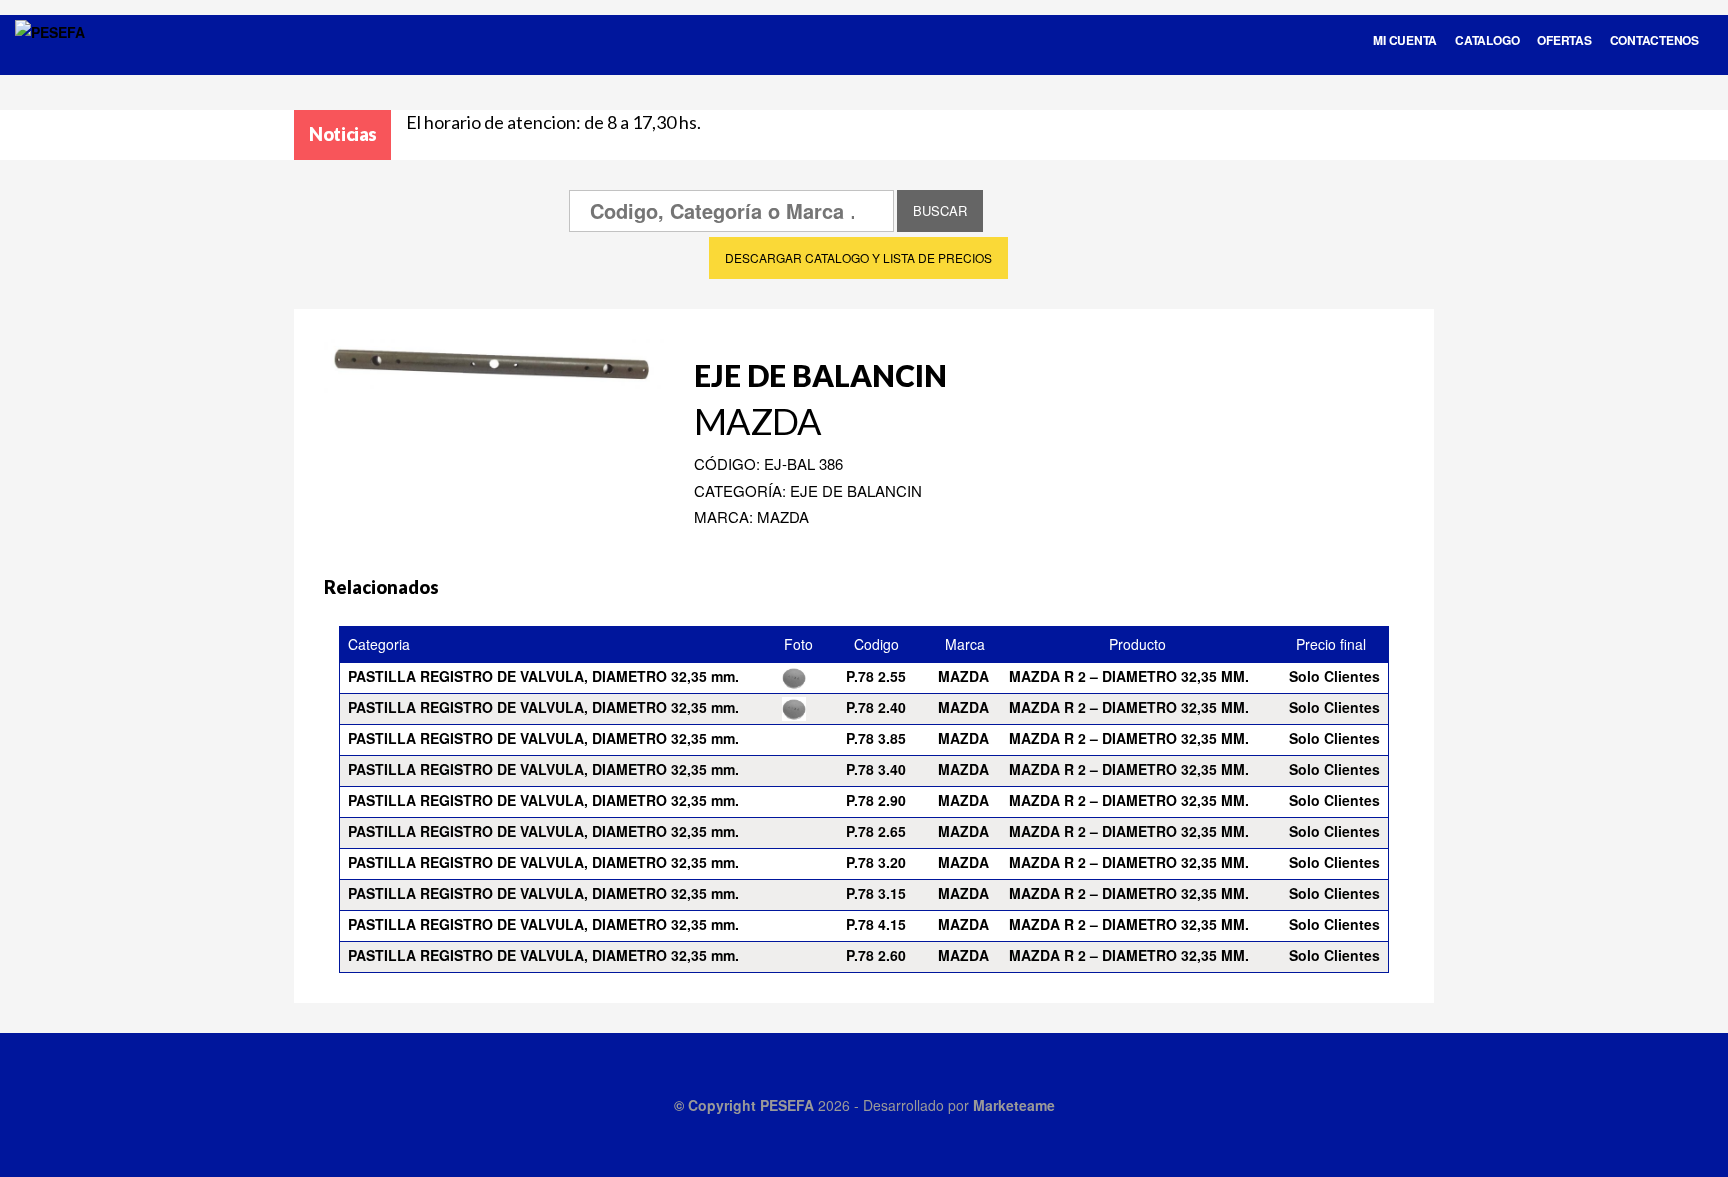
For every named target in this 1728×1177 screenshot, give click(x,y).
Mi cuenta (1405, 40)
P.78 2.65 (876, 831)
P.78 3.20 (876, 862)
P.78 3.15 (876, 893)
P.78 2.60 (876, 955)
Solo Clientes (1334, 676)
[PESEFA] (50, 58)
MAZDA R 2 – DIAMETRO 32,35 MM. (1129, 676)
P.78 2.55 (876, 676)
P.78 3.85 (876, 738)
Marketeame (1014, 1105)
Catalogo (1487, 40)
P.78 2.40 (876, 707)
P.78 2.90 (876, 800)
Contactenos (1654, 40)
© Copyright (717, 1105)
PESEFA (787, 1105)
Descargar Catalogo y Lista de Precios (858, 257)
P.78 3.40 (876, 769)
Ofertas (1564, 40)
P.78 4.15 (876, 924)
